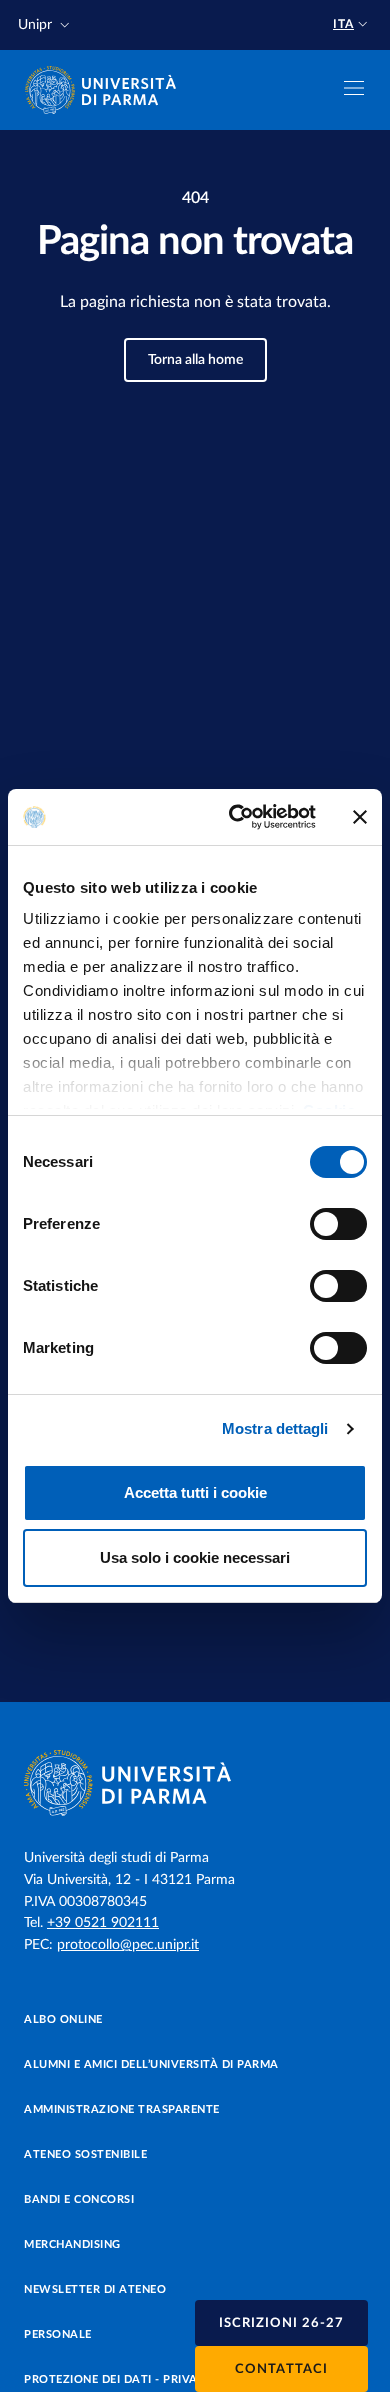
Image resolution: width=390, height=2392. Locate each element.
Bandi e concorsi (79, 2199)
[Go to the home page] (107, 90)
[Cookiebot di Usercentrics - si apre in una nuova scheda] (236, 817)
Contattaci (281, 2369)
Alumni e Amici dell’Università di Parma (151, 2064)
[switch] (338, 1224)
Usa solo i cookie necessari (195, 1557)
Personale (58, 2334)
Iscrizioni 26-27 (281, 2323)
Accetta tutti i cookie (195, 1492)
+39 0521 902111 (103, 1923)
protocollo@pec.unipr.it (128, 1945)
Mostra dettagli (275, 1428)
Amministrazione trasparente (122, 2109)
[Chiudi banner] (360, 817)
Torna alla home (195, 360)
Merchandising (72, 2244)
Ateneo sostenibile (85, 2154)
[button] (46, 25)
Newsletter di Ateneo (95, 2289)
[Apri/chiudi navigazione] (354, 88)
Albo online (63, 2019)
